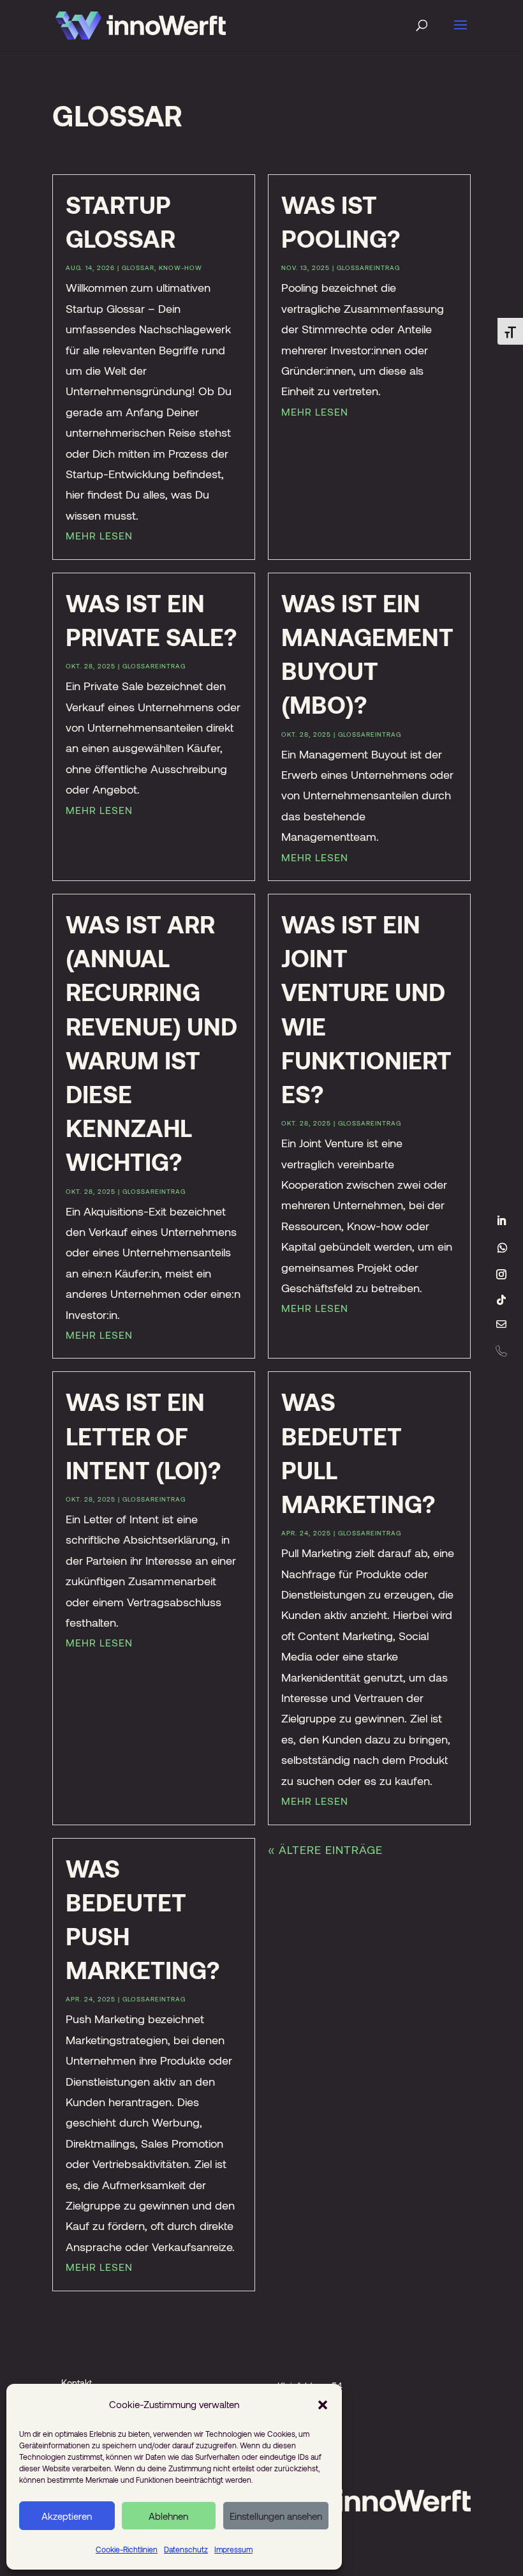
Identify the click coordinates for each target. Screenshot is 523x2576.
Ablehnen (168, 2516)
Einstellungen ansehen (276, 2516)
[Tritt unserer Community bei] (503, 1247)
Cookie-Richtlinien (127, 2549)
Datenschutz (186, 2549)
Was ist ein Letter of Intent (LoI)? (143, 1435)
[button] (323, 2404)
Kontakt (77, 2383)
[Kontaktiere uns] (501, 1325)
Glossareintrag (368, 267)
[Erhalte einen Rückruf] (501, 1351)
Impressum (233, 2549)
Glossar (138, 267)
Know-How (180, 267)
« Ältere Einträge (325, 1849)
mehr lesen (99, 535)
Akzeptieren (67, 2516)
